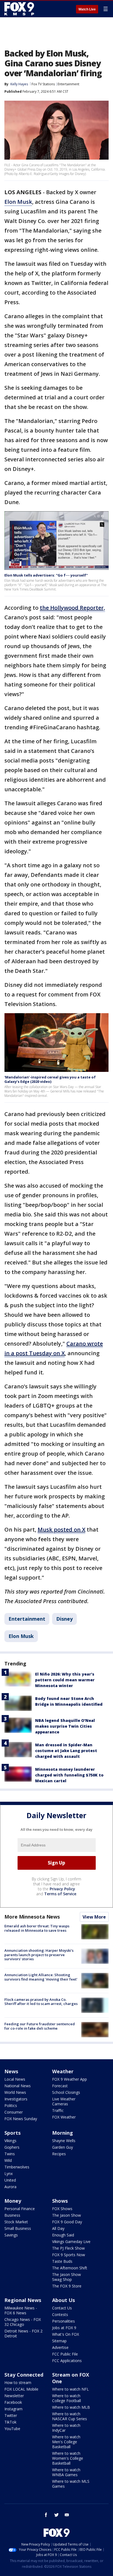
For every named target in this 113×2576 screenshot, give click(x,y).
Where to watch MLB (71, 2407)
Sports (12, 2133)
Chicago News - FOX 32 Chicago (23, 2322)
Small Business (18, 2228)
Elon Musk (18, 202)
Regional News (23, 2300)
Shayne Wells (64, 2141)
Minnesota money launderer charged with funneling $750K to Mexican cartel (69, 1775)
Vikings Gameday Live (71, 2242)
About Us (63, 2300)
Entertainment (68, 84)
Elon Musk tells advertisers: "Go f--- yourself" (46, 575)
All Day (58, 2228)
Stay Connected (24, 2375)
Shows (60, 2201)
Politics (11, 2105)
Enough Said (63, 2235)
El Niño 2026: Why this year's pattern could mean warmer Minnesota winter (65, 1680)
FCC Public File (65, 2354)
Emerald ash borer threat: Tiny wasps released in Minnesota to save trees (37, 1928)
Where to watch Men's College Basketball (66, 2442)
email (67, 2515)
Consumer (14, 2112)
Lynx (9, 2173)
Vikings (10, 2141)
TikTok (10, 2422)
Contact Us (62, 2308)
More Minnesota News (32, 1917)
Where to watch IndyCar (66, 2428)
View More (94, 1917)
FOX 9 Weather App (70, 2079)
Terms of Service (60, 1894)
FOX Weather (64, 2117)
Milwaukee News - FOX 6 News (21, 2310)
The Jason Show (67, 2215)
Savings (11, 2235)
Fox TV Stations (43, 84)
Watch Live (87, 9)
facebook (46, 2515)
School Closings (66, 2092)
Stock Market (16, 2222)
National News (18, 2086)
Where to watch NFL (70, 2389)
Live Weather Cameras (64, 2101)
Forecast (60, 2086)
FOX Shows (62, 2209)
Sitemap (59, 2341)
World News (15, 2092)
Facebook (13, 2402)
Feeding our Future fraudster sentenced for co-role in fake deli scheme (40, 2026)
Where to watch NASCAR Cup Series (70, 2416)
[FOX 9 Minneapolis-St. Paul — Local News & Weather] (20, 9)
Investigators (16, 2099)
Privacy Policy (62, 1889)
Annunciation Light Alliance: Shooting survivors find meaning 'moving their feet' (41, 1977)
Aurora (10, 2187)
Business (12, 2215)
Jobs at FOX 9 (64, 2328)
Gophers (12, 2147)
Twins (10, 2154)
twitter (56, 2515)
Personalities (63, 2321)
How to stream (18, 2382)
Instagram (13, 2409)
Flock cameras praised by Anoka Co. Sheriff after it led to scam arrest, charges (41, 2002)
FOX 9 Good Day (67, 2222)
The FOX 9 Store (67, 2286)
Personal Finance (20, 2209)
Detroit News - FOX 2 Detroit (23, 2333)
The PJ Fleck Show (68, 2248)
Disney (64, 1619)
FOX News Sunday (21, 2119)
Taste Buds (62, 2261)
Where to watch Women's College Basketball (68, 2458)
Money (13, 2201)
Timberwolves (17, 2167)
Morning (63, 2133)
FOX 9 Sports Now (69, 2255)
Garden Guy (63, 2147)
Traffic (58, 2110)
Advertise (60, 2347)
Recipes (59, 2154)
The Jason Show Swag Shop (67, 2277)
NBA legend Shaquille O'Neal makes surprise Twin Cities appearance (65, 1726)
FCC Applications (67, 2361)
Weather (63, 2071)
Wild (8, 2160)
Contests (60, 2314)
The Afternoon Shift (70, 2268)
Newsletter (14, 2396)
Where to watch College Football (67, 2398)
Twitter (11, 2415)
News (11, 2071)
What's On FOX (66, 2334)
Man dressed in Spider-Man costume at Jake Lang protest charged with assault (66, 1751)
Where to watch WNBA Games (66, 2472)
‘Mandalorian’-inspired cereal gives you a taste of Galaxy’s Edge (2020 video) (50, 1079)
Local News (15, 2079)
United (10, 2180)
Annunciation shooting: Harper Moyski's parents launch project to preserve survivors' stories (39, 1955)
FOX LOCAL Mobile (21, 2389)
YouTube (12, 2429)
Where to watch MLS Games (71, 2484)
